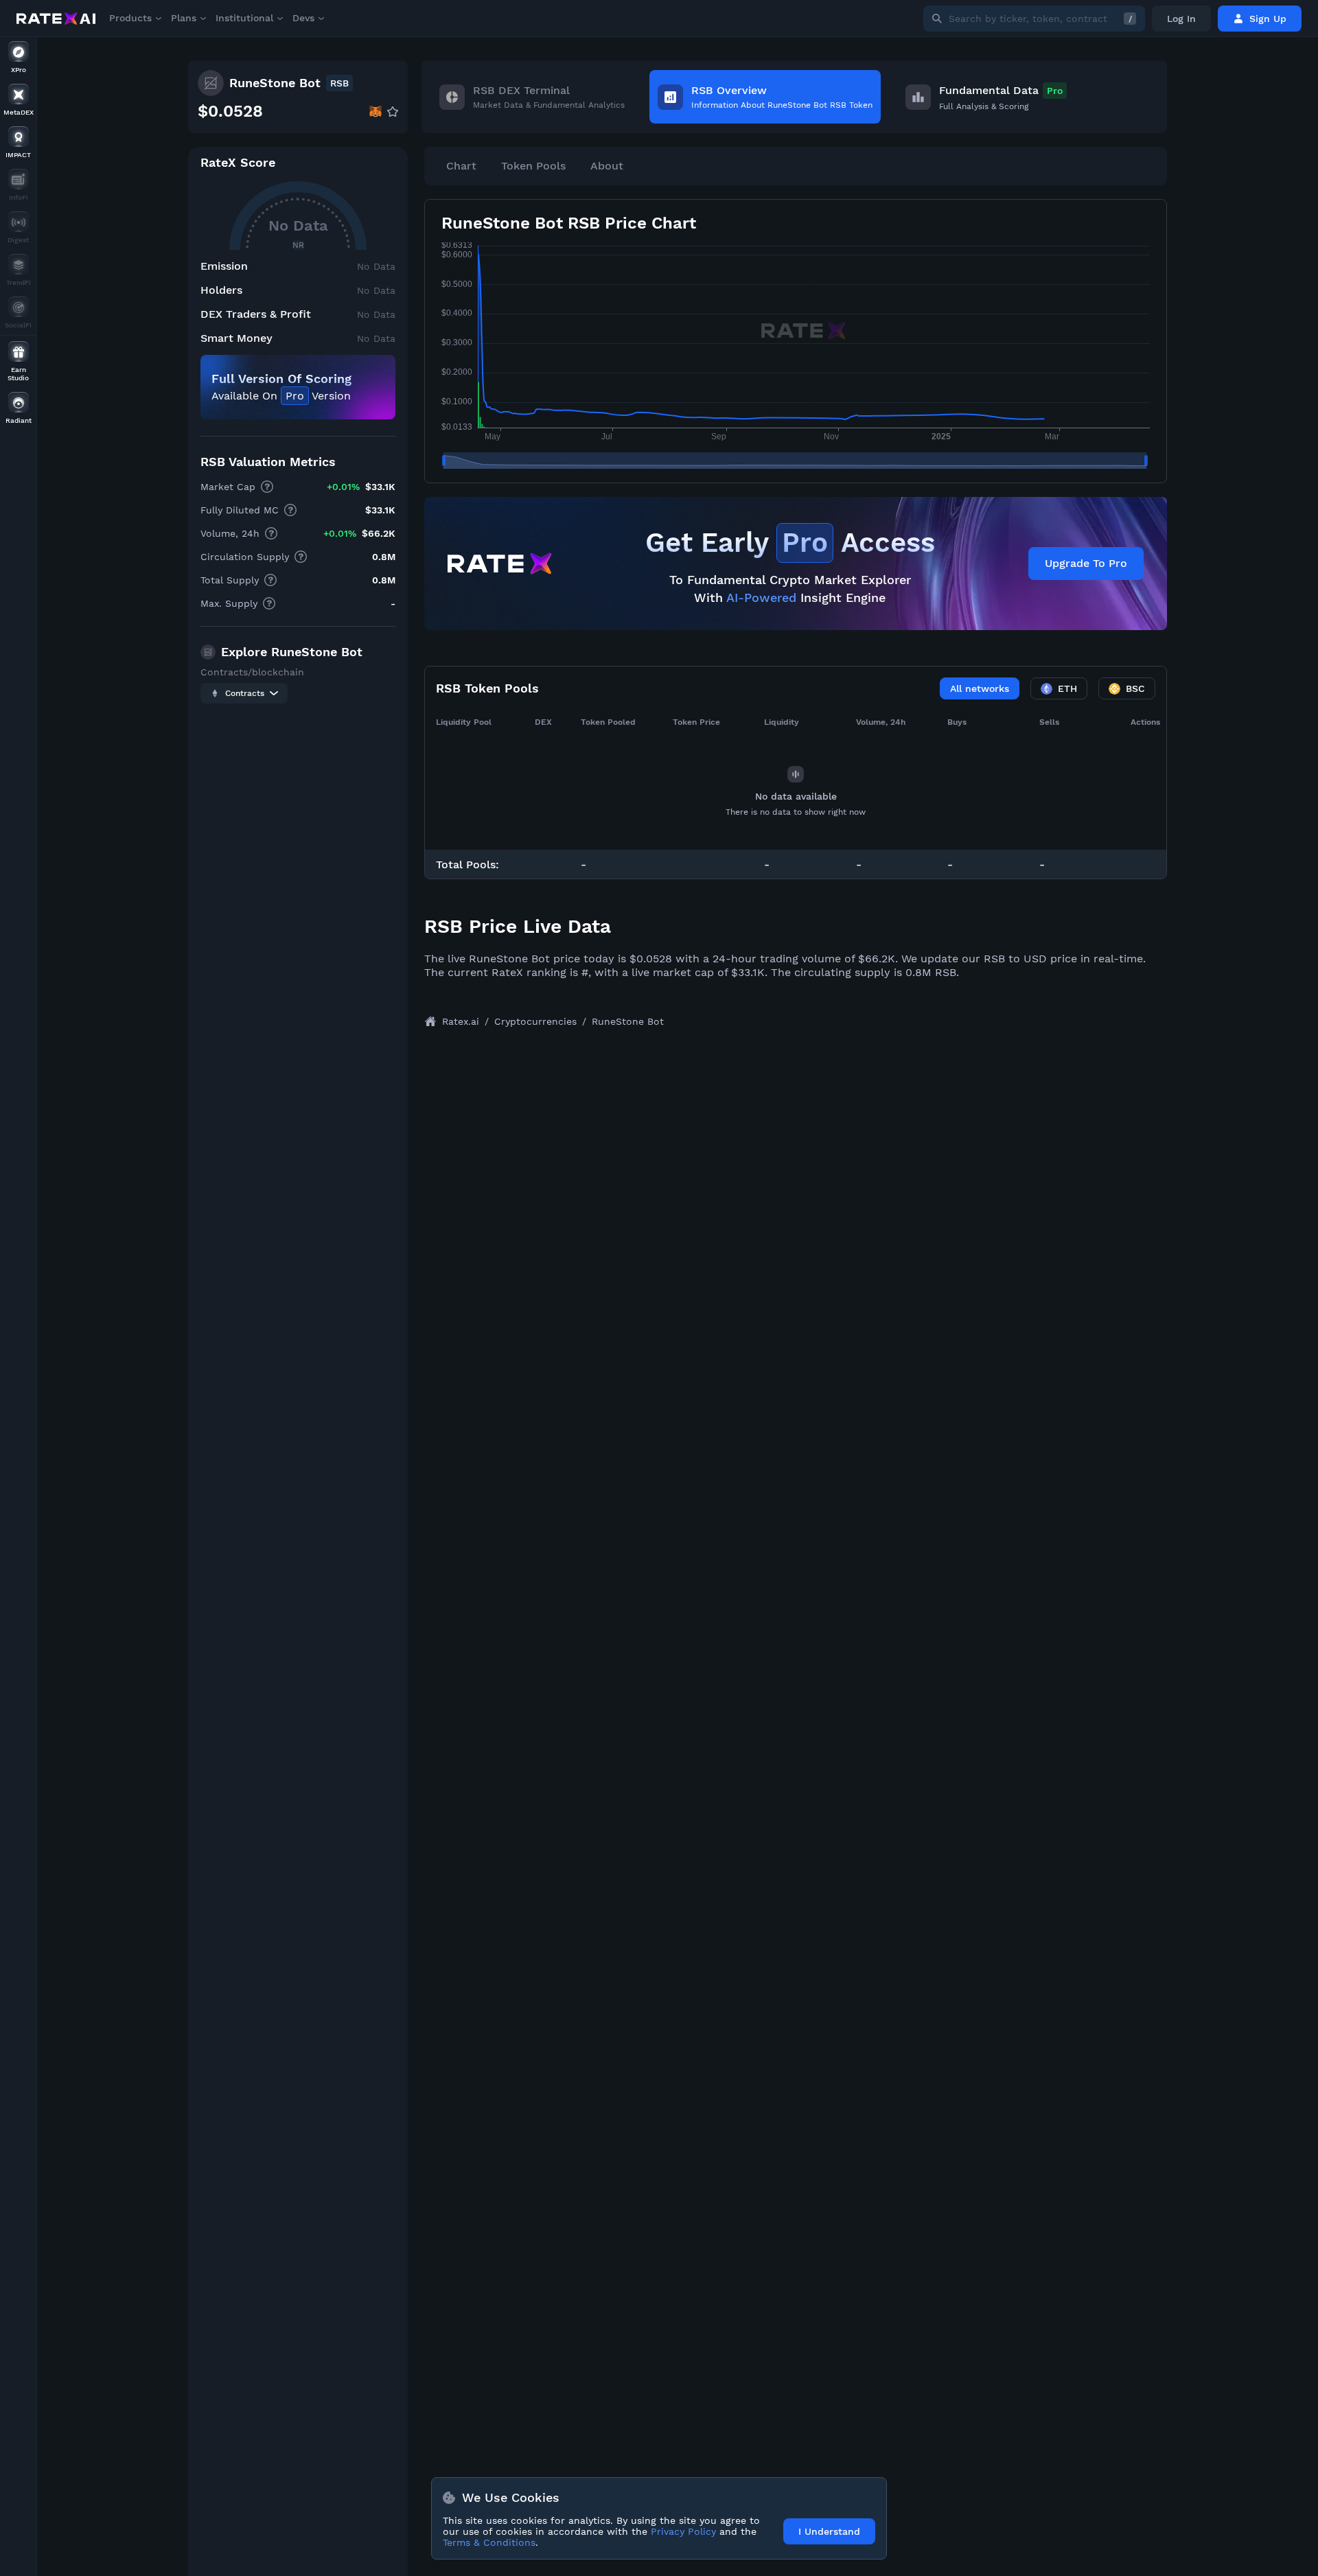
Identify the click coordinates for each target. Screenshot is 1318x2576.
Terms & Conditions (489, 2542)
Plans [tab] (184, 18)
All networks (980, 688)
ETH (1067, 688)
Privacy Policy (683, 2531)
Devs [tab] (303, 18)
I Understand (829, 2531)
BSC (1135, 688)
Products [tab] (130, 18)
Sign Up (1268, 19)
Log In (1181, 19)
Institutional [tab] (244, 18)
